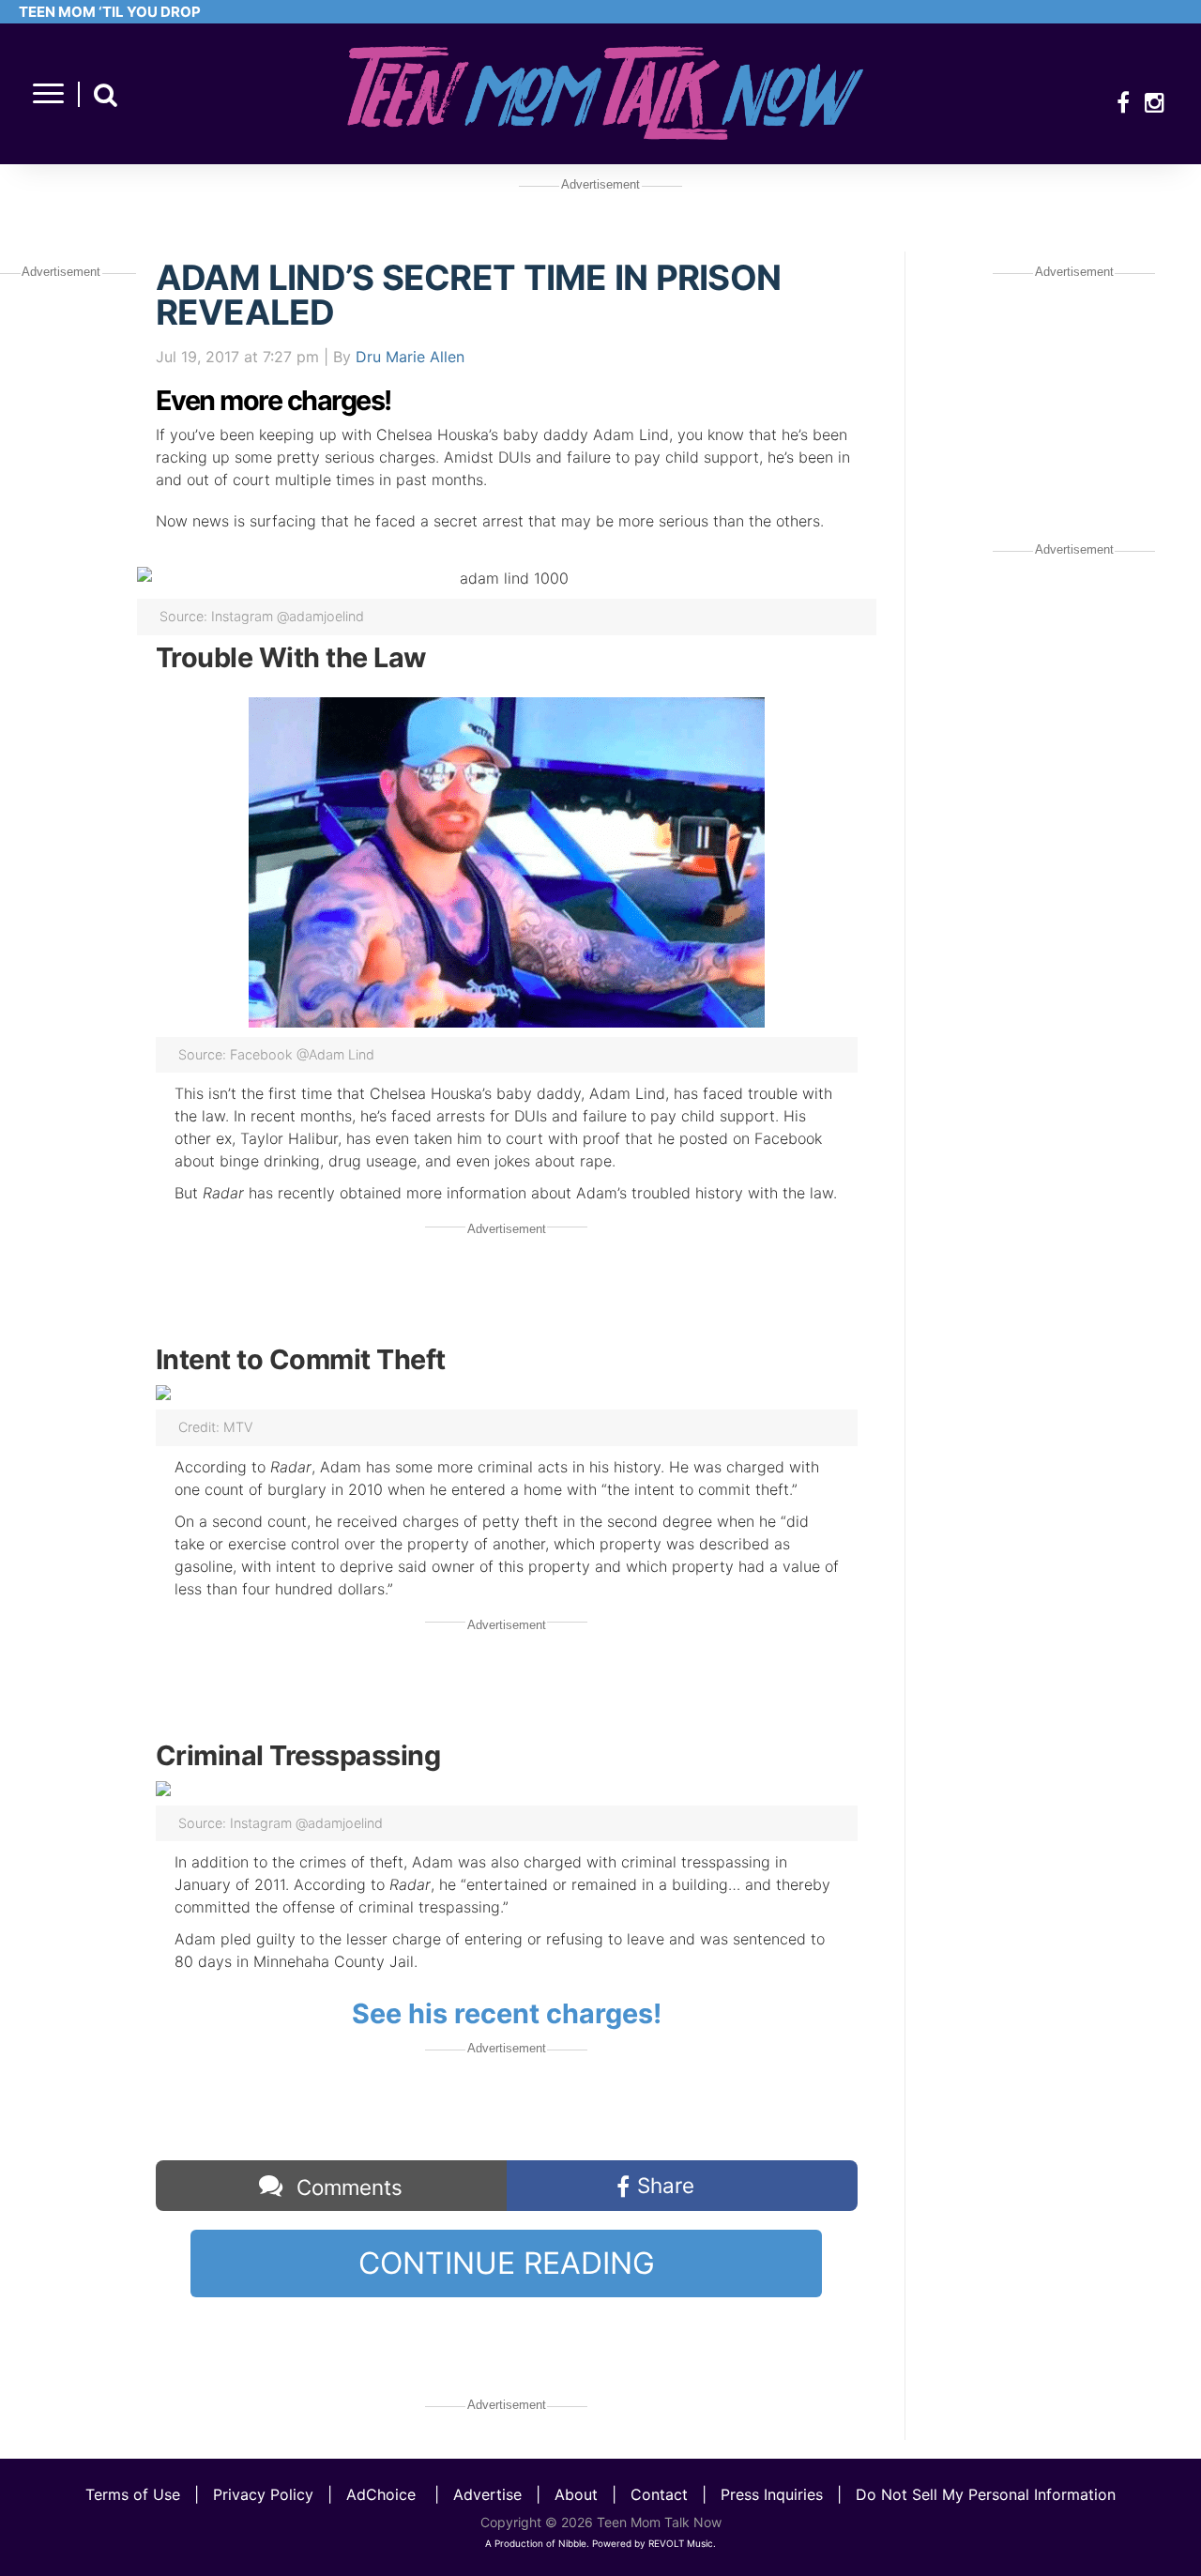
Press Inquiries (772, 2494)
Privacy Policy (263, 2494)
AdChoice (381, 2494)
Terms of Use (133, 2494)
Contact (659, 2494)
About (576, 2494)
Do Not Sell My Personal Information (986, 2494)
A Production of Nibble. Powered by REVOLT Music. (600, 2543)
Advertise (487, 2494)
